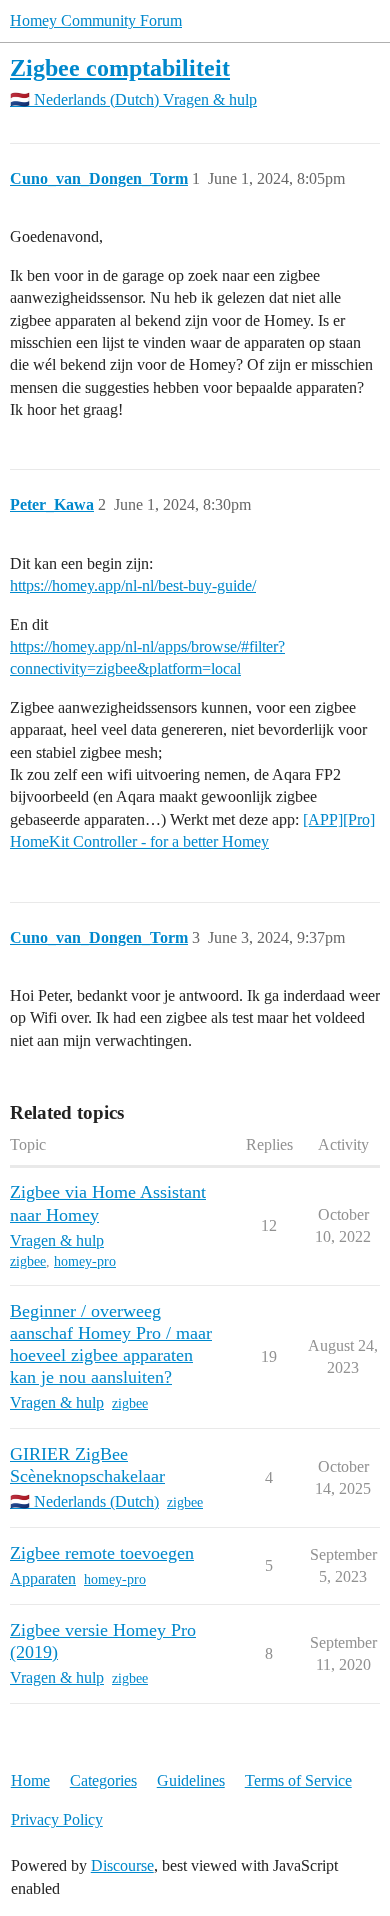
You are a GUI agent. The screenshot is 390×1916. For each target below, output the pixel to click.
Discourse (122, 1865)
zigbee (28, 1261)
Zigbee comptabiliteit (120, 67)
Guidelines (191, 1780)
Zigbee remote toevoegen (102, 1553)
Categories (103, 1780)
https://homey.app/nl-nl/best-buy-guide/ (133, 585)
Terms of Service (298, 1780)
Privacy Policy (57, 1819)
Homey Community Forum (96, 20)
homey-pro (85, 1261)
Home (30, 1780)
